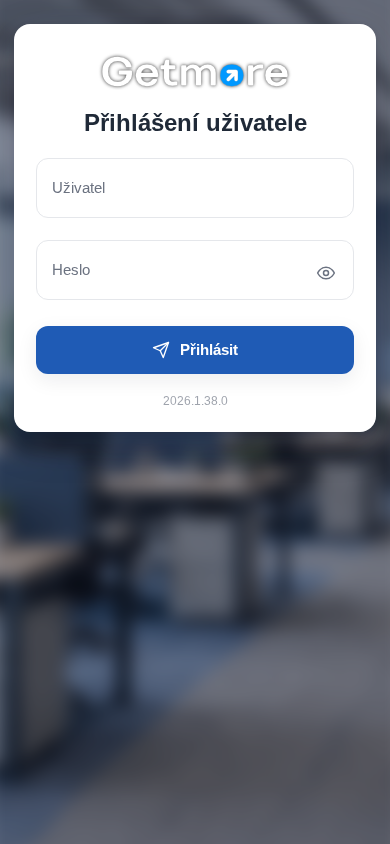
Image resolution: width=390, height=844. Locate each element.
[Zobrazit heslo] (326, 273)
